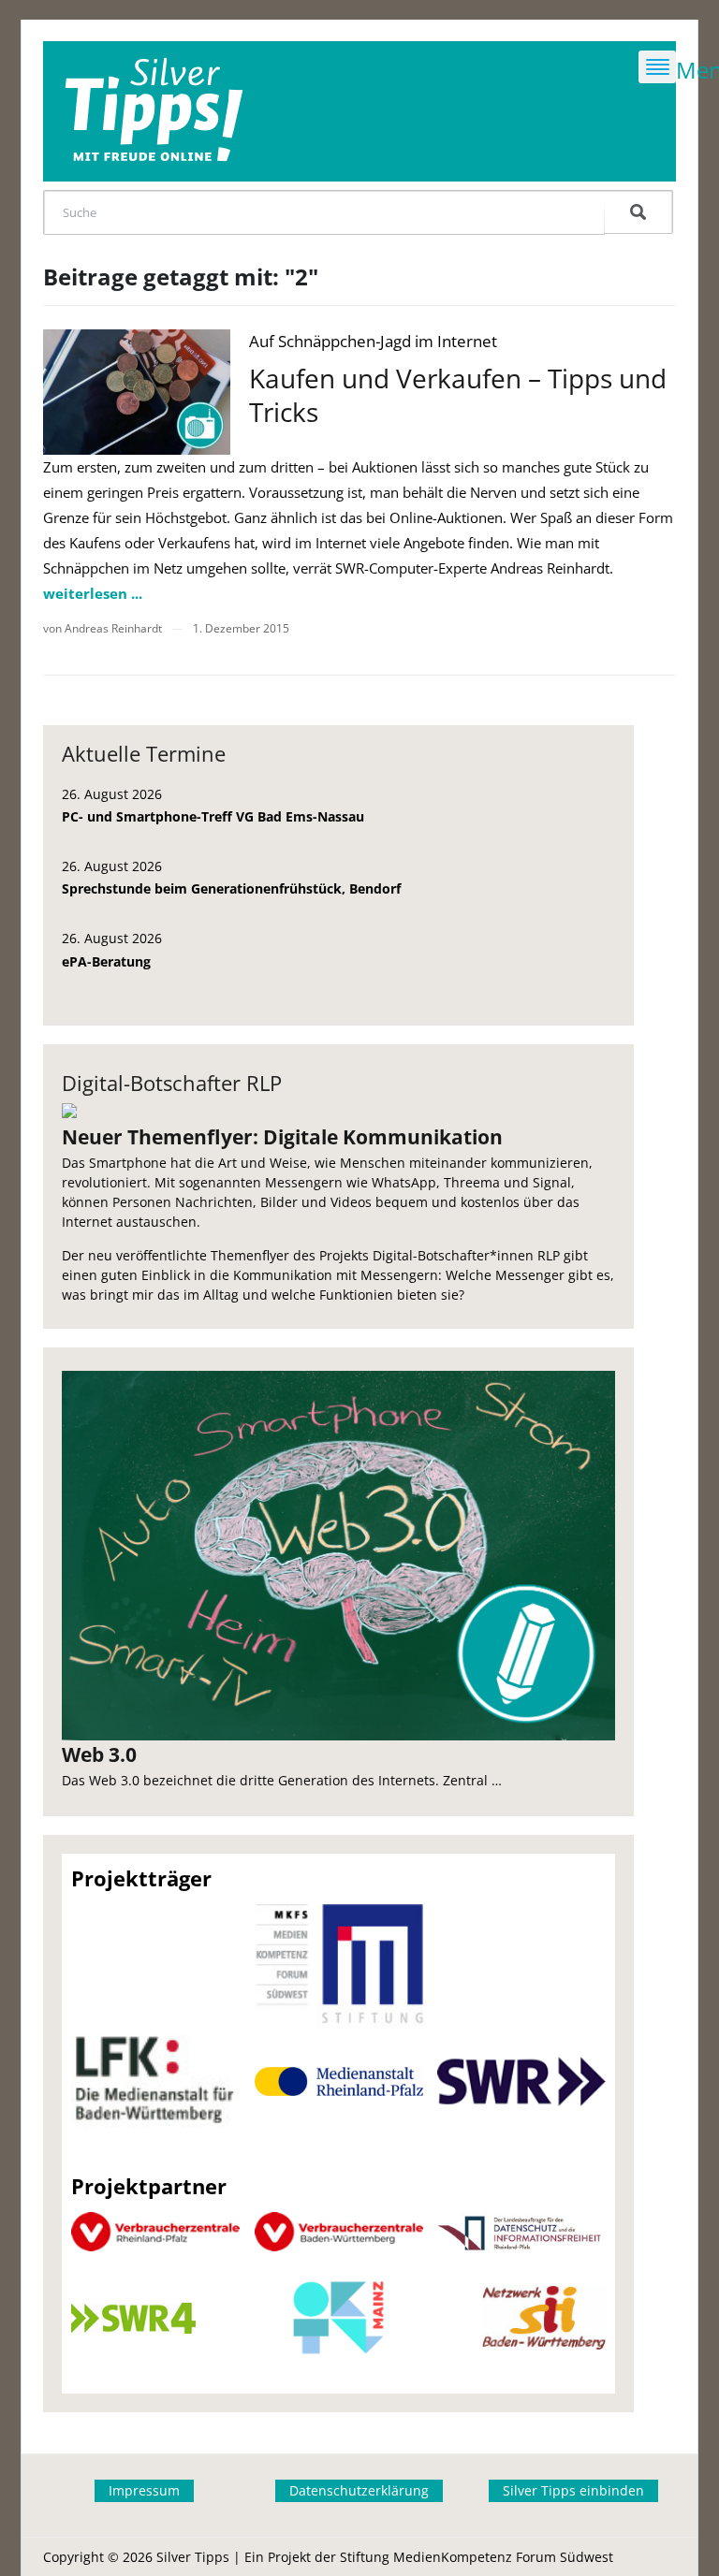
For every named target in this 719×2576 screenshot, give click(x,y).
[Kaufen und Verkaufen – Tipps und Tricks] (137, 392)
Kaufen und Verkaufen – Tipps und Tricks (458, 395)
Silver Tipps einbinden (573, 2490)
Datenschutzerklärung (359, 2490)
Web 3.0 (99, 1754)
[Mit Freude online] (154, 111)
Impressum (144, 2490)
